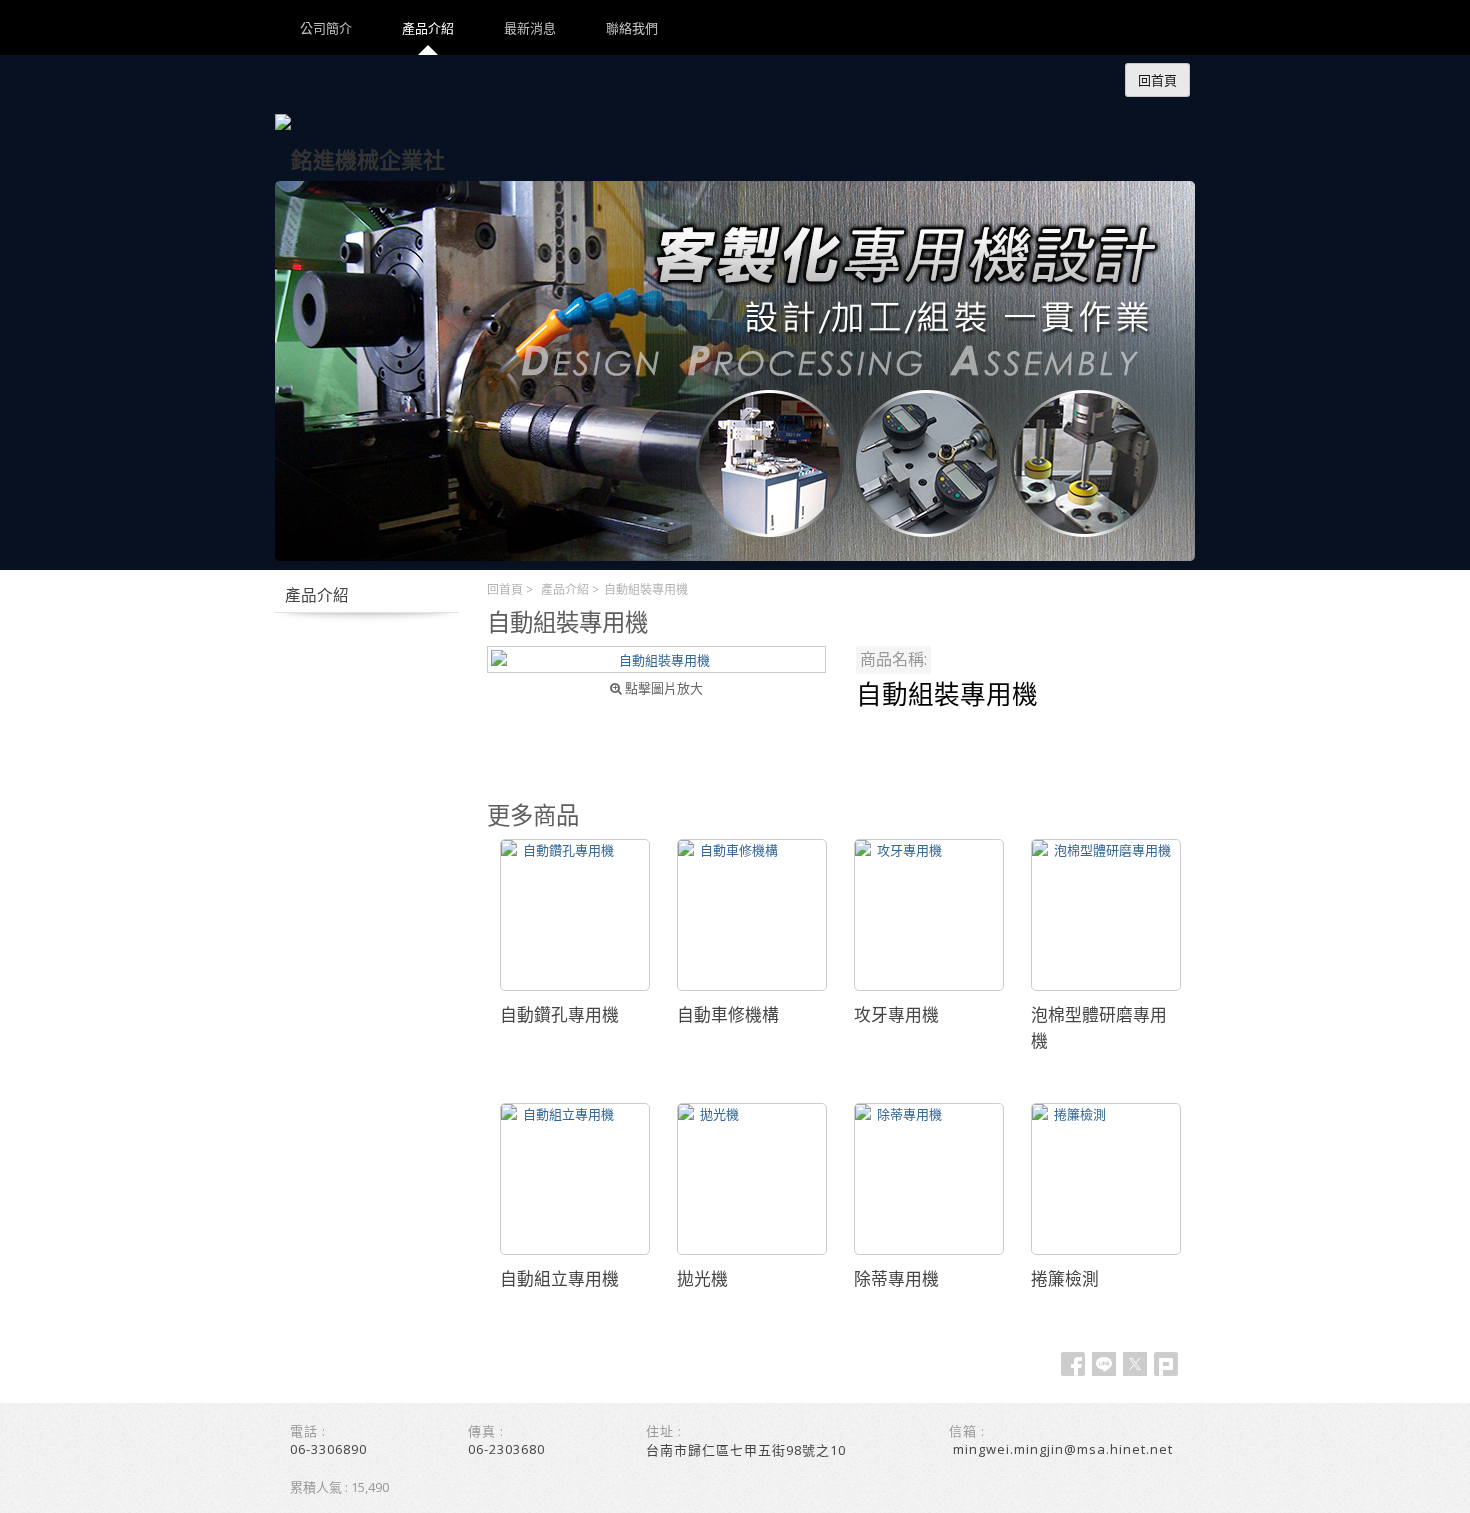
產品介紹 (565, 589)
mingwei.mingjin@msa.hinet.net (1063, 1449)
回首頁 (505, 589)
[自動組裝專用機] (656, 659)
